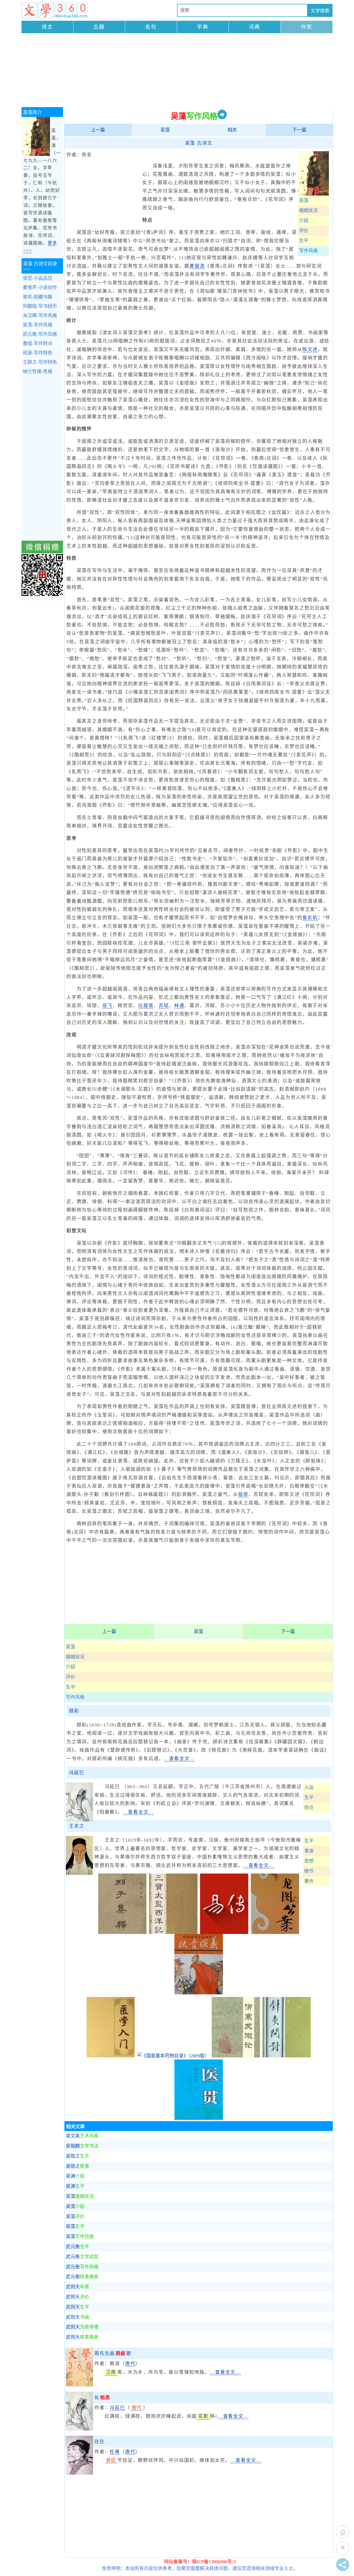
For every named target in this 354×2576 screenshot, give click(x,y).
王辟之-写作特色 (40, 362)
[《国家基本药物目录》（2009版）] (173, 2056)
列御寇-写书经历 (40, 306)
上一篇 (98, 130)
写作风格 (308, 251)
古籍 (99, 27)
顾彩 (74, 1711)
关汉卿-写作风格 (40, 316)
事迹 (309, 1851)
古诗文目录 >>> (40, 266)
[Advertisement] (177, 71)
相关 (232, 130)
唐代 (130, 2364)
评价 (304, 231)
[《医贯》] (199, 2118)
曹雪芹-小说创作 (40, 288)
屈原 (243, 1494)
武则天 (77, 2287)
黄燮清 (197, 266)
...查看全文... (179, 1759)
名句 (151, 27)
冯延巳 (77, 1773)
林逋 (179, 1006)
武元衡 (77, 2247)
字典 (203, 27)
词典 (254, 27)
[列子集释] (122, 1932)
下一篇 (299, 130)
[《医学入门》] (111, 2056)
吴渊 (75, 2176)
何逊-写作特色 (38, 353)
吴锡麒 (82, 2146)
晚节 (309, 1871)
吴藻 (165, 130)
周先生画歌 (113, 2354)
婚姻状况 (308, 211)
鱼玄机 (310, 918)
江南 (111, 2372)
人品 (309, 1787)
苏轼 (164, 1006)
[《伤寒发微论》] (236, 2056)
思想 (309, 1861)
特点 (309, 1808)
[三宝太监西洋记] (173, 1932)
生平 (304, 241)
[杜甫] (79, 2473)
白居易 (146, 1006)
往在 (100, 2442)
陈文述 (310, 350)
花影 (203, 2416)
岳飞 (108, 1006)
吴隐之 (77, 2156)
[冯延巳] (79, 2429)
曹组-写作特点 (38, 344)
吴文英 (82, 2136)
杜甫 (115, 2452)
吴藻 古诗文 (199, 143)
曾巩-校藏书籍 (38, 297)
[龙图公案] (275, 1932)
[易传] (224, 1932)
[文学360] (55, 10)
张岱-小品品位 (38, 278)
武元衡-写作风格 (40, 334)
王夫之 (77, 1826)
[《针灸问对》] (287, 2056)
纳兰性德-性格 (38, 372)
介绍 (304, 221)
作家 (307, 27)
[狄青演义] (199, 1993)
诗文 (47, 27)
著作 (309, 1881)
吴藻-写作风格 (38, 325)
